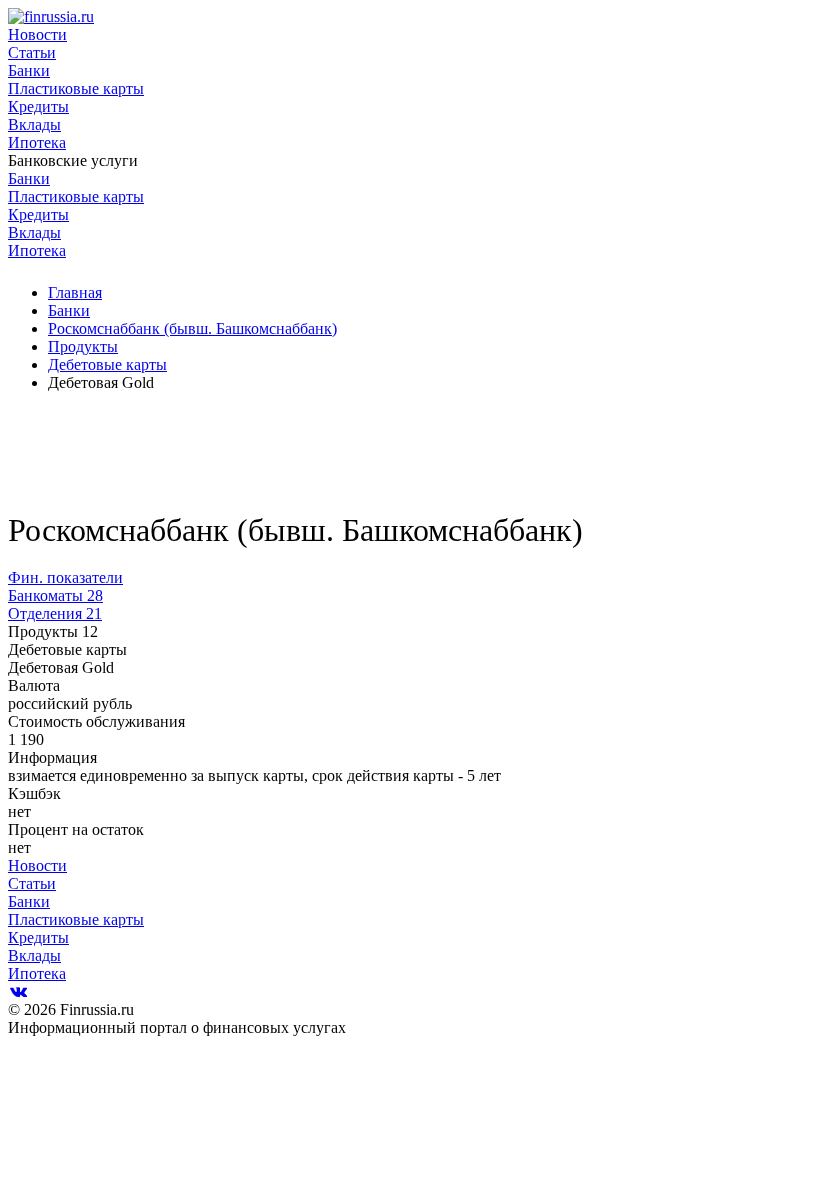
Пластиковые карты (76, 88)
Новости (37, 34)
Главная (75, 292)
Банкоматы (55, 595)
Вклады (34, 124)
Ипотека (37, 142)
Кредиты (38, 106)
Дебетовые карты (107, 364)
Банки (29, 70)
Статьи (32, 52)
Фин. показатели (65, 577)
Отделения (55, 613)
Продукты (83, 346)
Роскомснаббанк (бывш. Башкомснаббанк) (192, 328)
